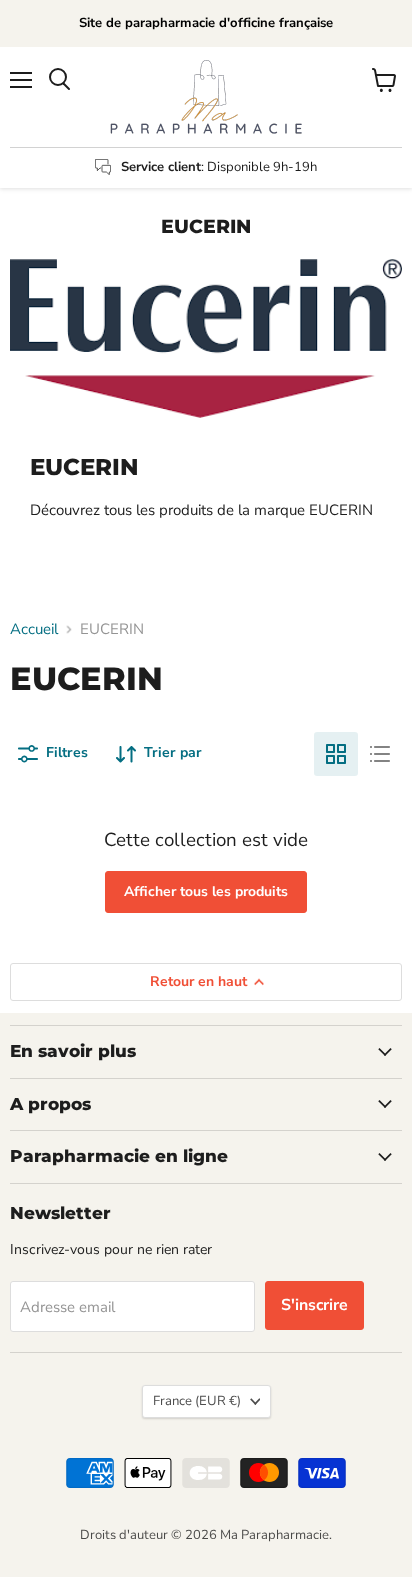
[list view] (380, 754)
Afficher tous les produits (206, 891)
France (197, 1401)
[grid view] (336, 754)
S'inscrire (314, 1305)
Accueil (34, 629)
